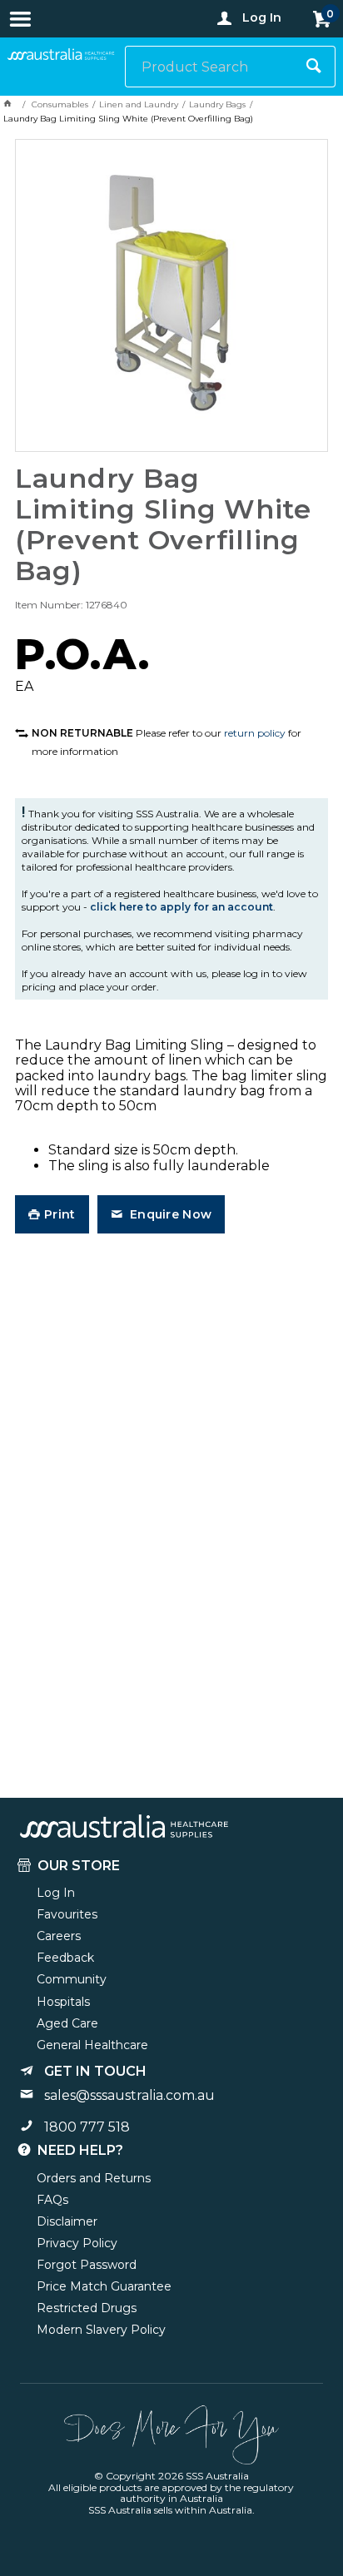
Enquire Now (169, 1214)
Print (60, 1214)
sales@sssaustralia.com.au (129, 2095)
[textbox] (209, 67)
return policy (255, 733)
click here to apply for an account (181, 907)
